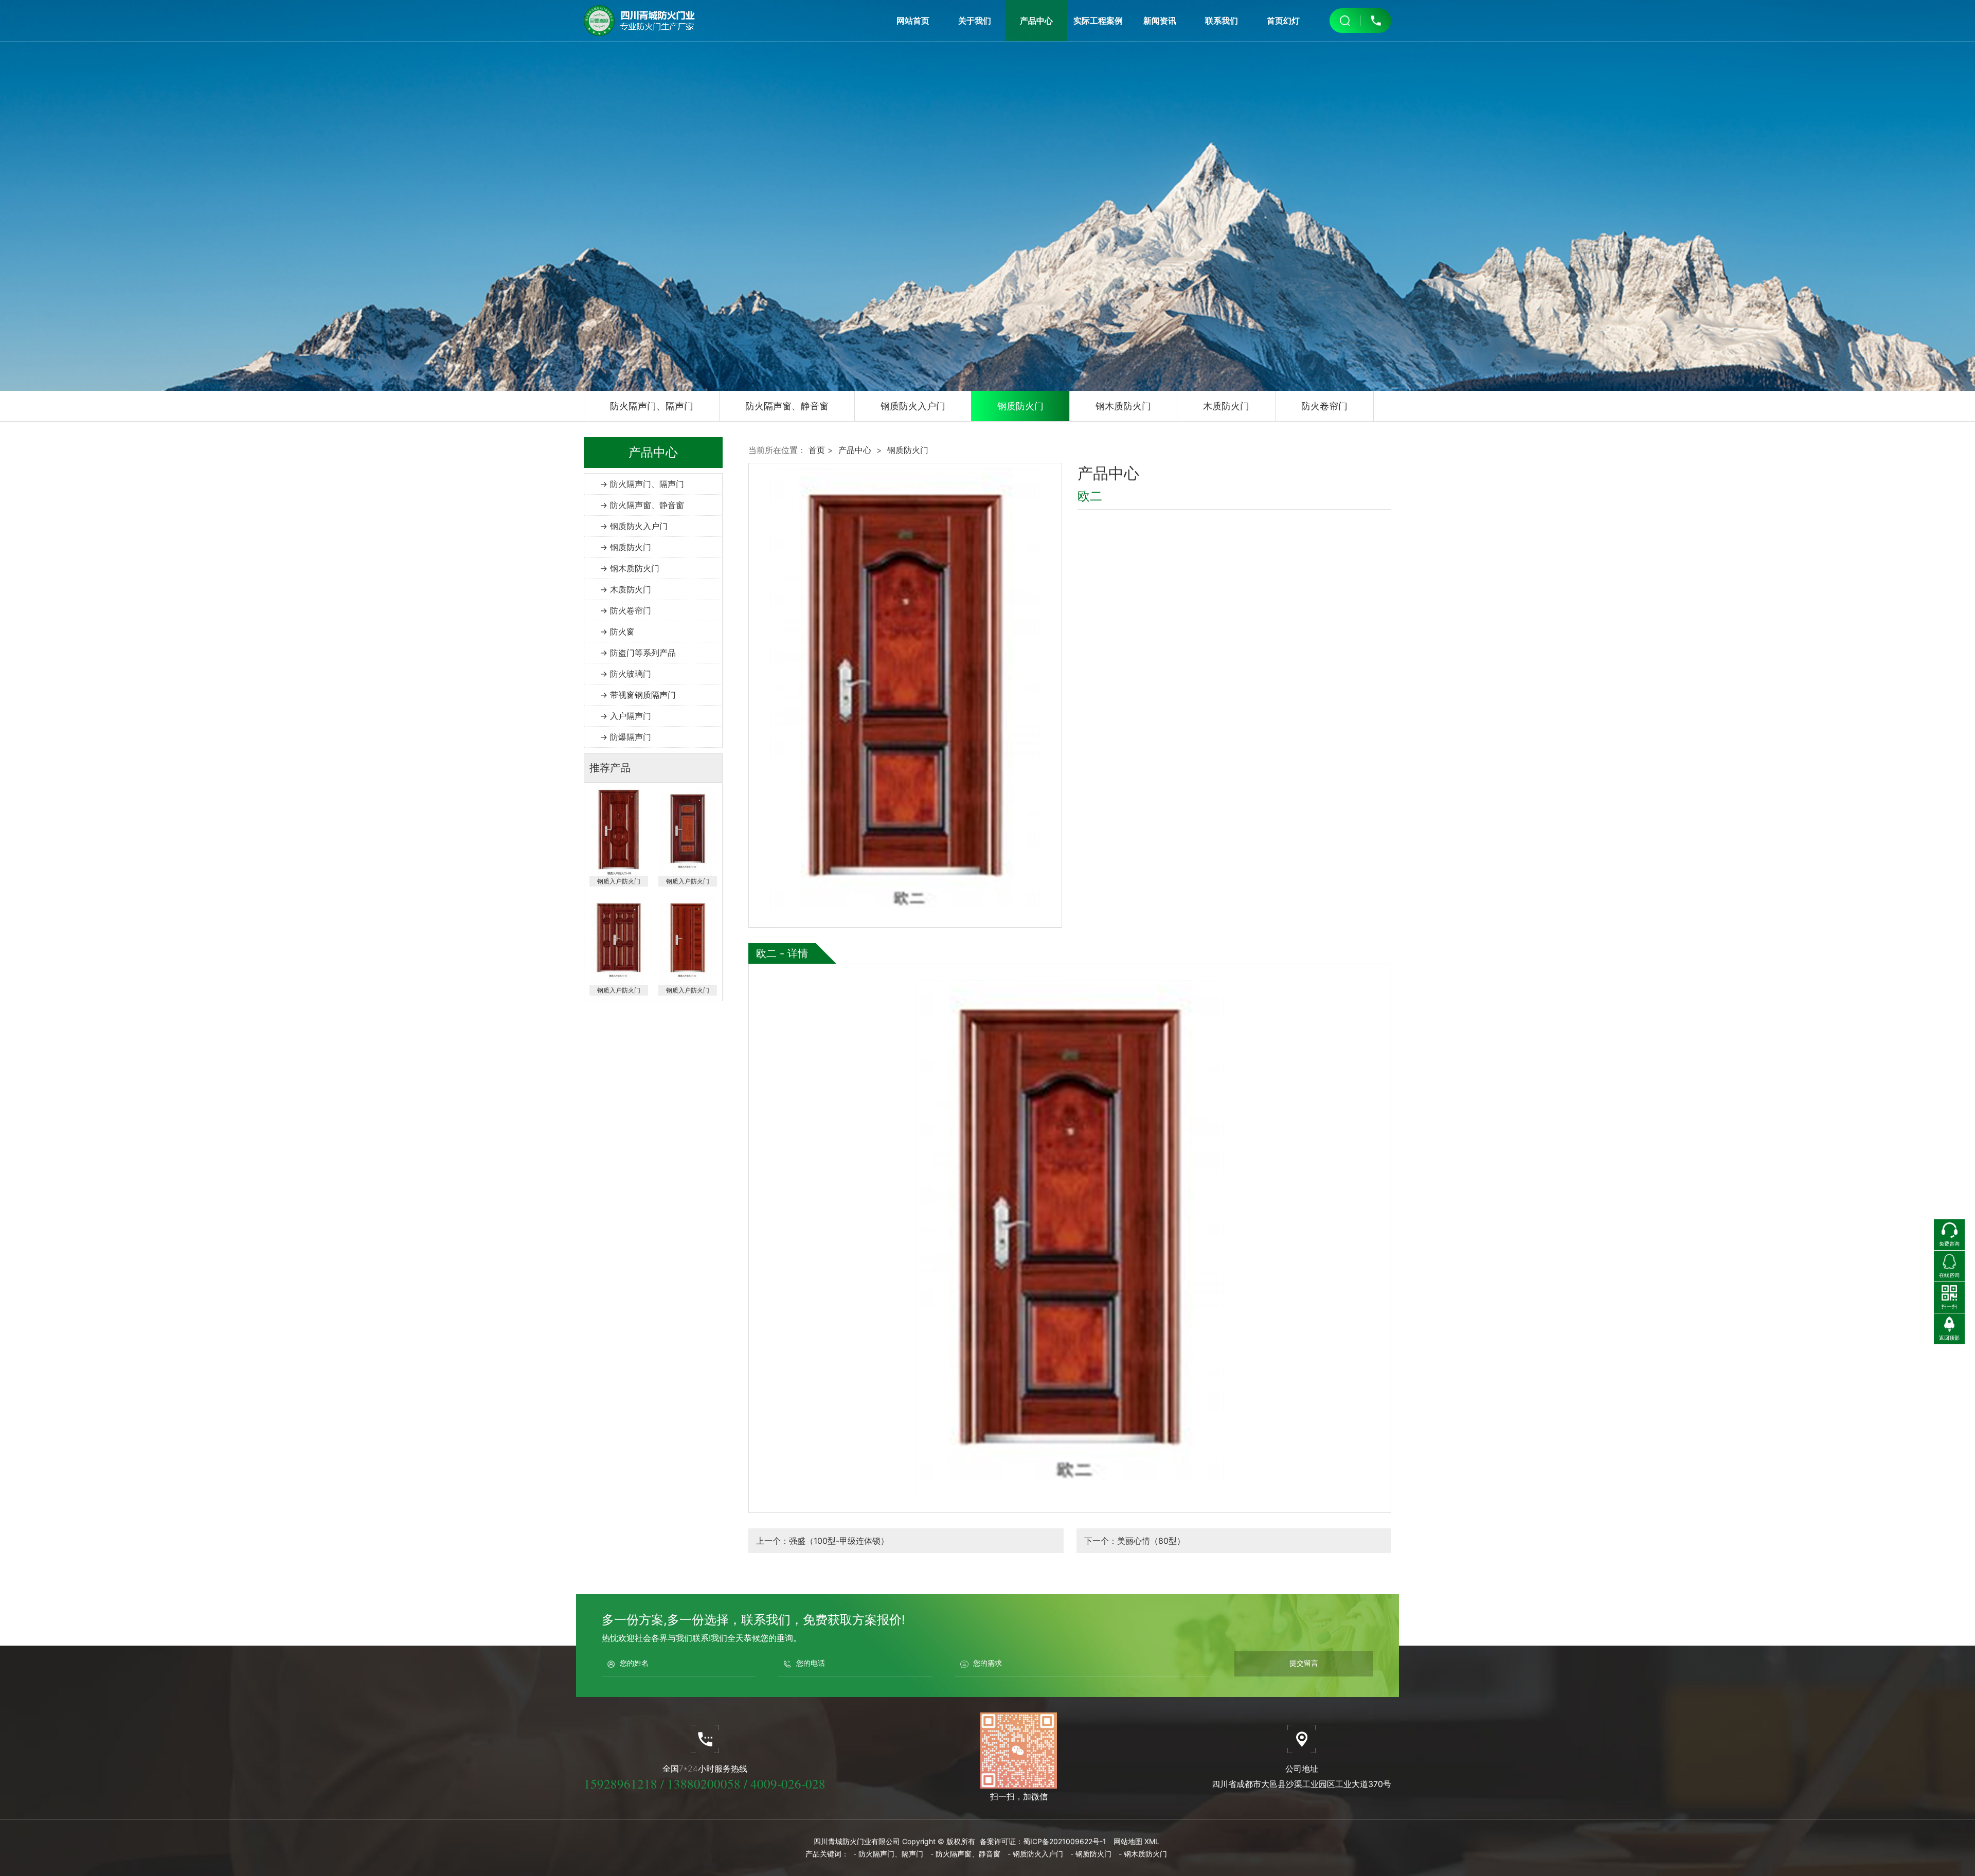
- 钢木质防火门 (1143, 1854)
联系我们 (1222, 21)
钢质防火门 (1020, 406)
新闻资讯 (1160, 21)
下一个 (1135, 1541)
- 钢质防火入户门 (1035, 1854)
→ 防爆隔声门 (625, 737)
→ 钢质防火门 (625, 547)
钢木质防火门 (1123, 406)
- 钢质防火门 (1091, 1854)
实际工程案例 (1098, 21)
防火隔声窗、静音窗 (787, 406)
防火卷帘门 (1324, 406)
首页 (817, 450)
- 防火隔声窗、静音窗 (965, 1854)
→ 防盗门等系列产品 (638, 653)
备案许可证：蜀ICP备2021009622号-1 (1043, 1841)
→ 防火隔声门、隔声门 (642, 484)
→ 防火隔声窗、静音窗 (642, 505)
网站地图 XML (1136, 1841)
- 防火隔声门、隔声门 (888, 1854)
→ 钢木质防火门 (630, 568)
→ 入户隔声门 (625, 716)
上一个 (822, 1541)
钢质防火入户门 (913, 406)
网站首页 (913, 21)
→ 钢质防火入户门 (634, 526)
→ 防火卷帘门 (625, 610)
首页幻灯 (1283, 21)
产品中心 (1036, 21)
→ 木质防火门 (625, 589)
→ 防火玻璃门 (625, 674)
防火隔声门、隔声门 (652, 406)
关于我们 (975, 21)
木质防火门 (1226, 406)
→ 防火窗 (617, 632)
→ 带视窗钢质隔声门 (638, 695)
